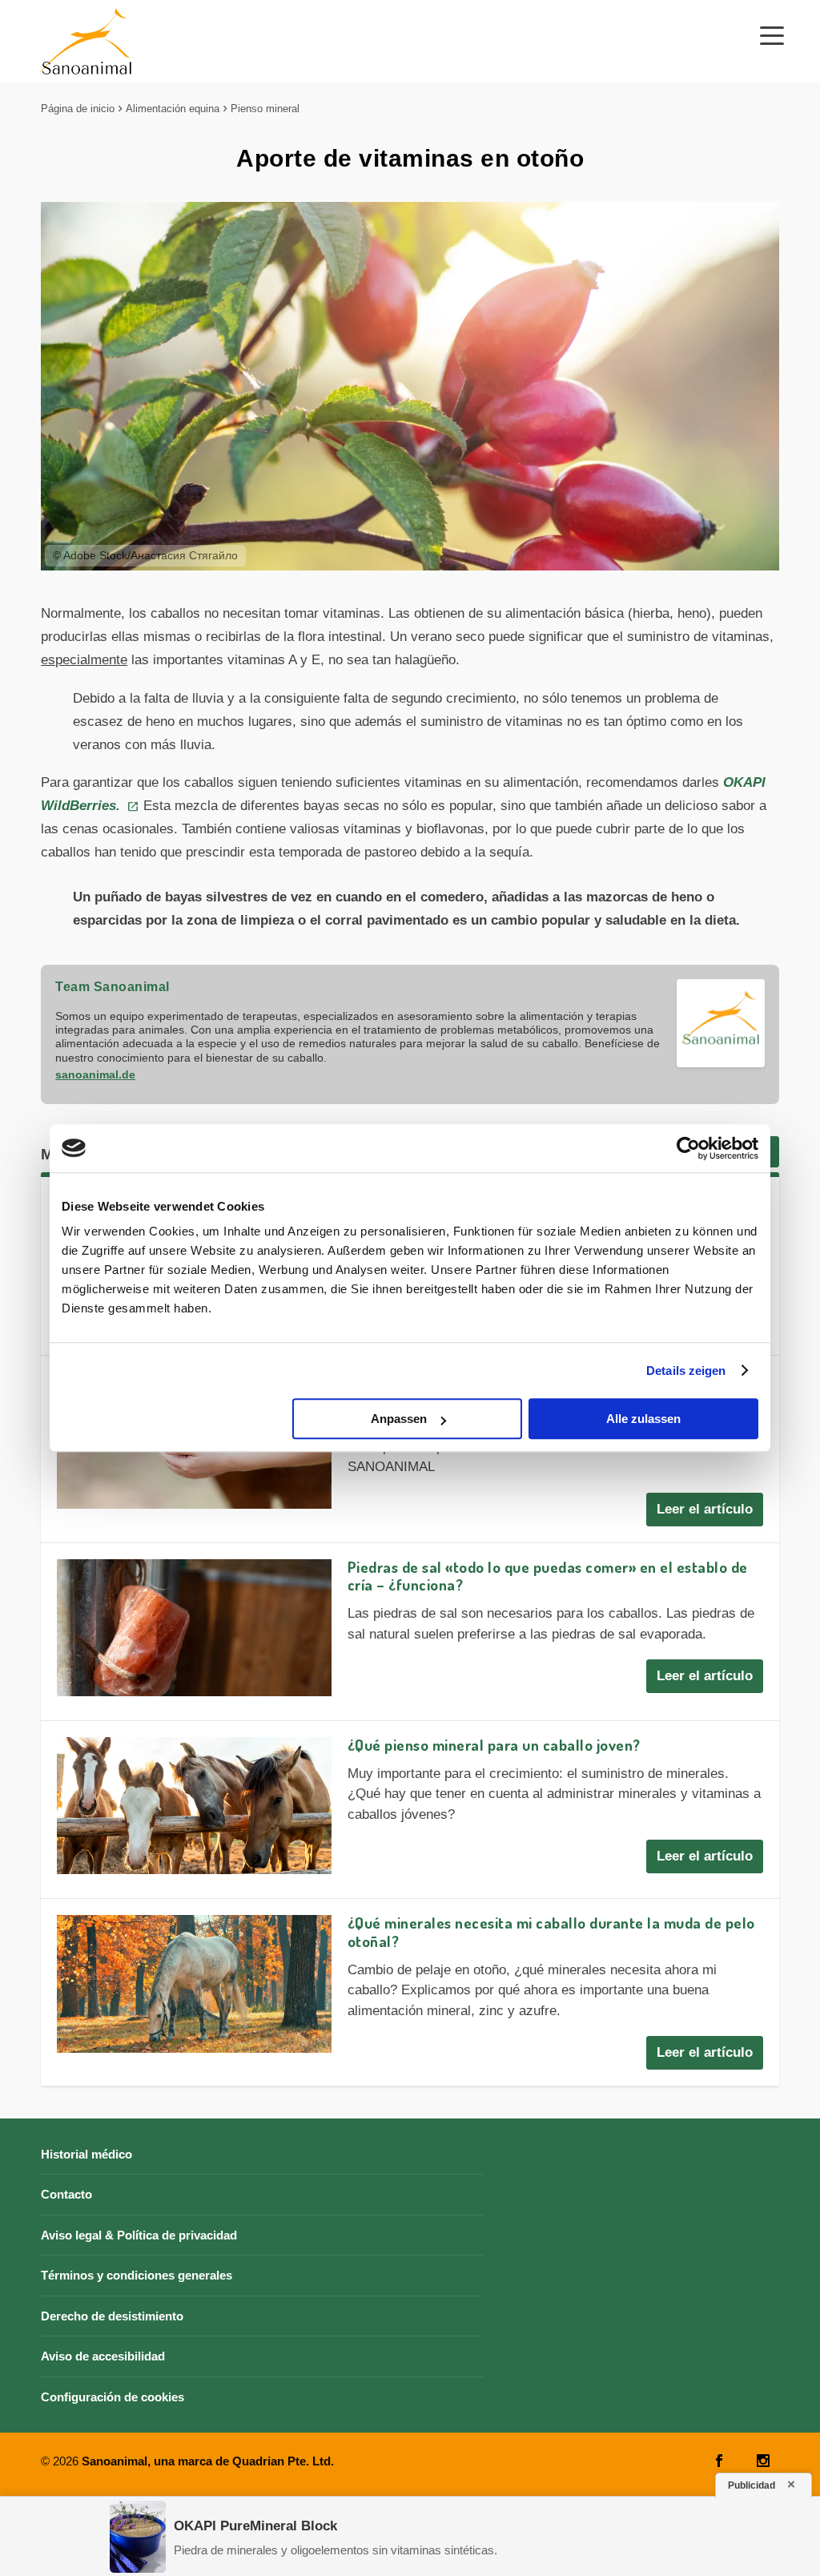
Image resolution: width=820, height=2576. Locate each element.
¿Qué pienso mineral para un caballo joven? (494, 1745)
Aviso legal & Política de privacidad (139, 2235)
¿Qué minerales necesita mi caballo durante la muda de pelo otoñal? (551, 1932)
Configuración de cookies (113, 2397)
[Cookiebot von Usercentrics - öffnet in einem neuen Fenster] (688, 1148)
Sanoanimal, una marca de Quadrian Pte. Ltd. (208, 2461)
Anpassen (399, 1419)
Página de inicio (78, 109)
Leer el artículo (705, 1509)
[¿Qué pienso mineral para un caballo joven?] (194, 1806)
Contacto (66, 2194)
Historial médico (86, 2154)
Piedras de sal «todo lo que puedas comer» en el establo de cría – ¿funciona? (548, 1576)
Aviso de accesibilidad (103, 2356)
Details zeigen (686, 1371)
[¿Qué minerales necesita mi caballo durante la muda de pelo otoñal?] (194, 1983)
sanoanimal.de (95, 1074)
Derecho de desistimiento (112, 2316)
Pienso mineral (265, 109)
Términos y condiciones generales (137, 2275)
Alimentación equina (173, 109)
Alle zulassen (643, 1419)
